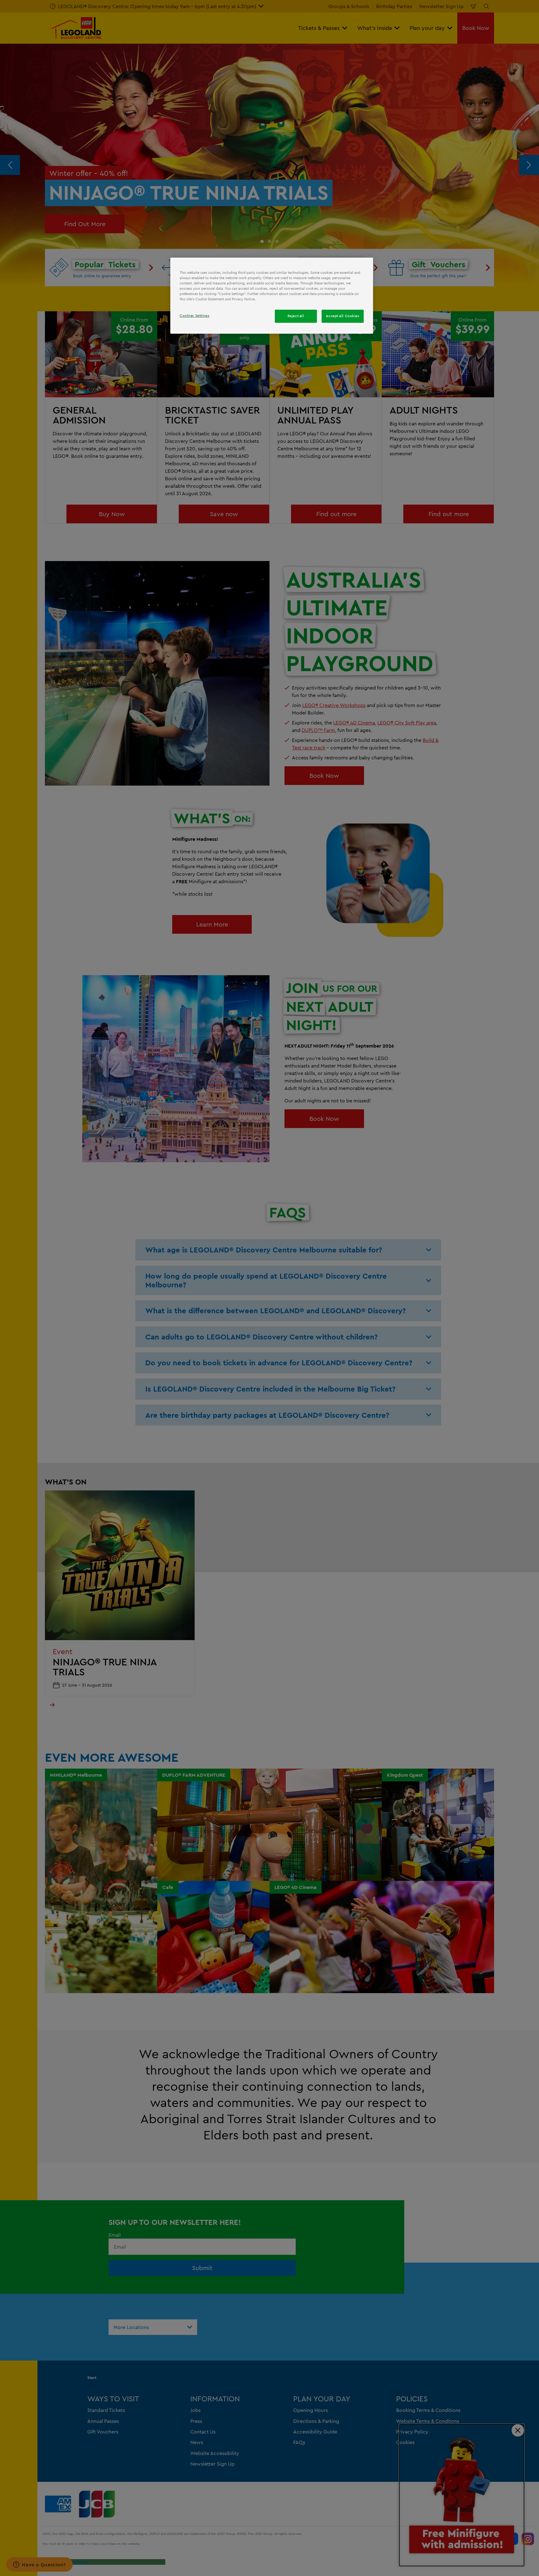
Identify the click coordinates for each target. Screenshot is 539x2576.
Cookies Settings (194, 316)
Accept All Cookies (342, 316)
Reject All (296, 316)
